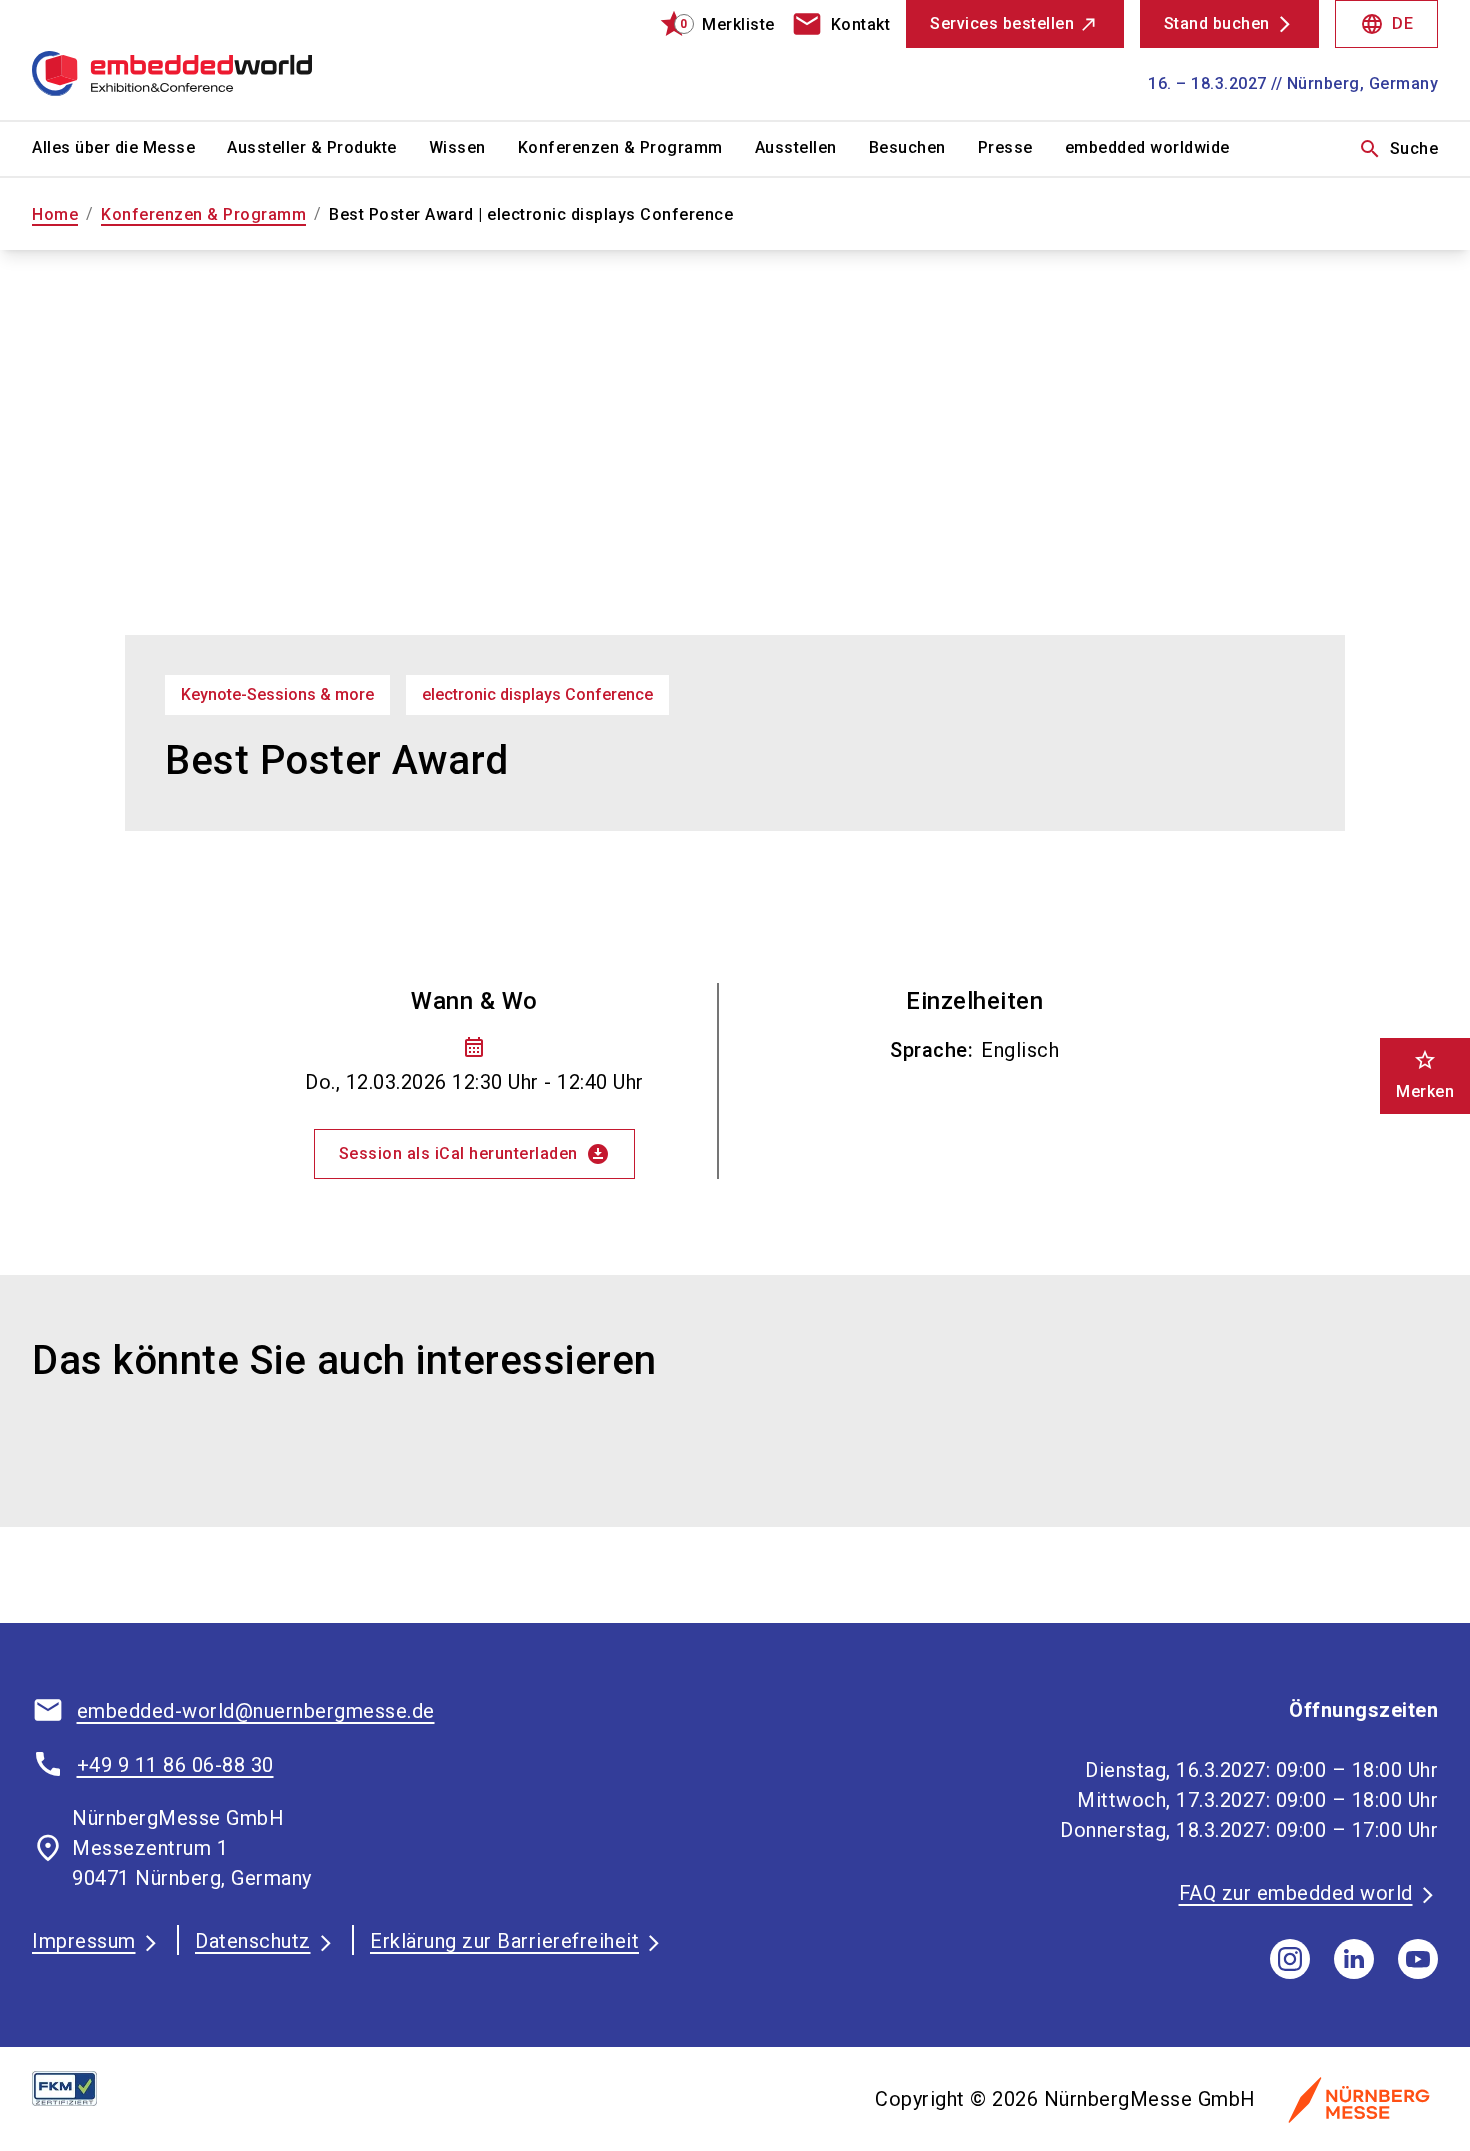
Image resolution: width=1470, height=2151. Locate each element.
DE (1386, 24)
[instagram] (1290, 1959)
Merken (1425, 1074)
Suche (1398, 149)
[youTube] (1418, 1959)
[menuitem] (129, 149)
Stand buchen (1217, 23)
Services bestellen (1002, 23)
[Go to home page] (196, 60)
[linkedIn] (1354, 1959)
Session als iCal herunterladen (474, 1154)
